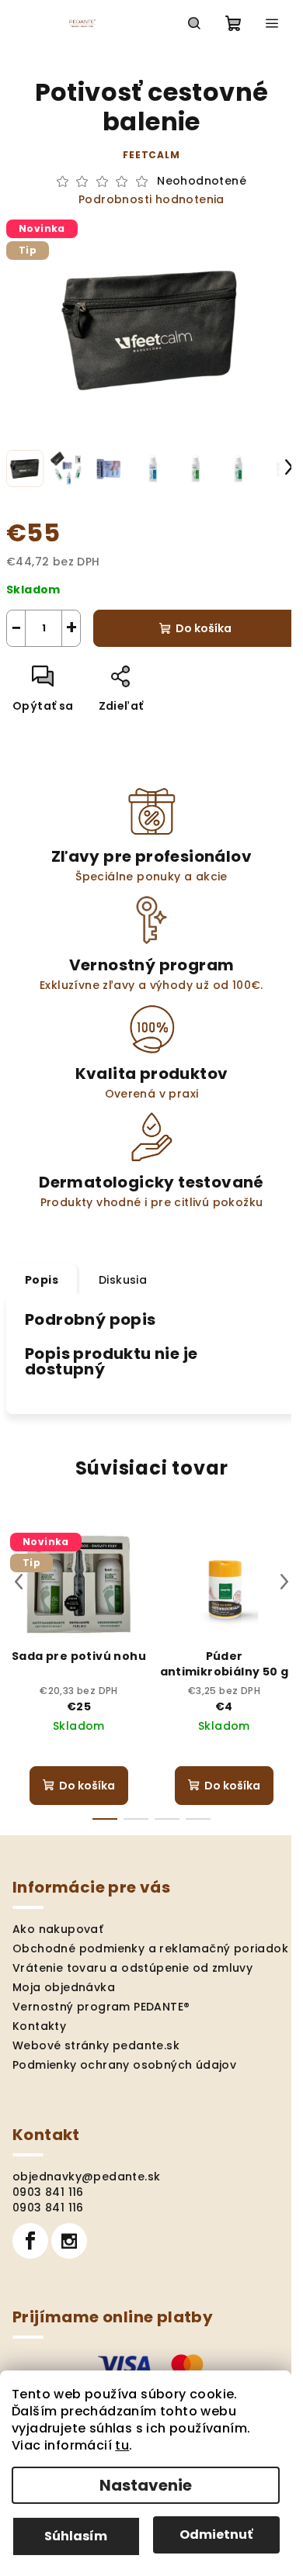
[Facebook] (30, 2241)
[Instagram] (69, 2241)
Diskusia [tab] (123, 1280)
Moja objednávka (64, 1987)
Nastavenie (146, 2485)
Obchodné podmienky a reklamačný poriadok (150, 1948)
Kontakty (39, 2026)
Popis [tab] (42, 1280)
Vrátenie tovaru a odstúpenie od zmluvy (132, 1968)
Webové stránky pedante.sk (96, 2045)
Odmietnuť (216, 2535)
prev (19, 1582)
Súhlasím (76, 2536)
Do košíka (204, 628)
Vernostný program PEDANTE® (101, 2007)
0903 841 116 (48, 2192)
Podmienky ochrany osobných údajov (124, 2065)
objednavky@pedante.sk (86, 2177)
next (284, 1582)
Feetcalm (151, 155)
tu (122, 2445)
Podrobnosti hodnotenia (151, 200)
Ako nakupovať (58, 1929)
